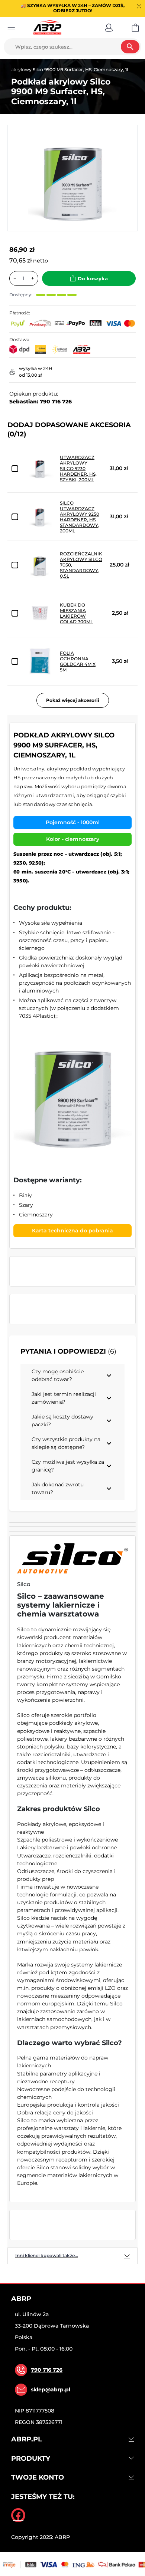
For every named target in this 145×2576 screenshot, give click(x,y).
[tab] (72, 2256)
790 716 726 (47, 2370)
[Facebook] (18, 2515)
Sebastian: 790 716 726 (41, 402)
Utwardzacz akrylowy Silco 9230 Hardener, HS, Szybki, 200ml (78, 468)
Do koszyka (93, 278)
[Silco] (72, 1558)
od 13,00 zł (30, 375)
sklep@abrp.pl (51, 2390)
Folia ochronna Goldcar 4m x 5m (78, 661)
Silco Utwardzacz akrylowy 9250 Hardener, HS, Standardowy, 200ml (80, 517)
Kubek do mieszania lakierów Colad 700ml (76, 613)
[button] (109, 27)
